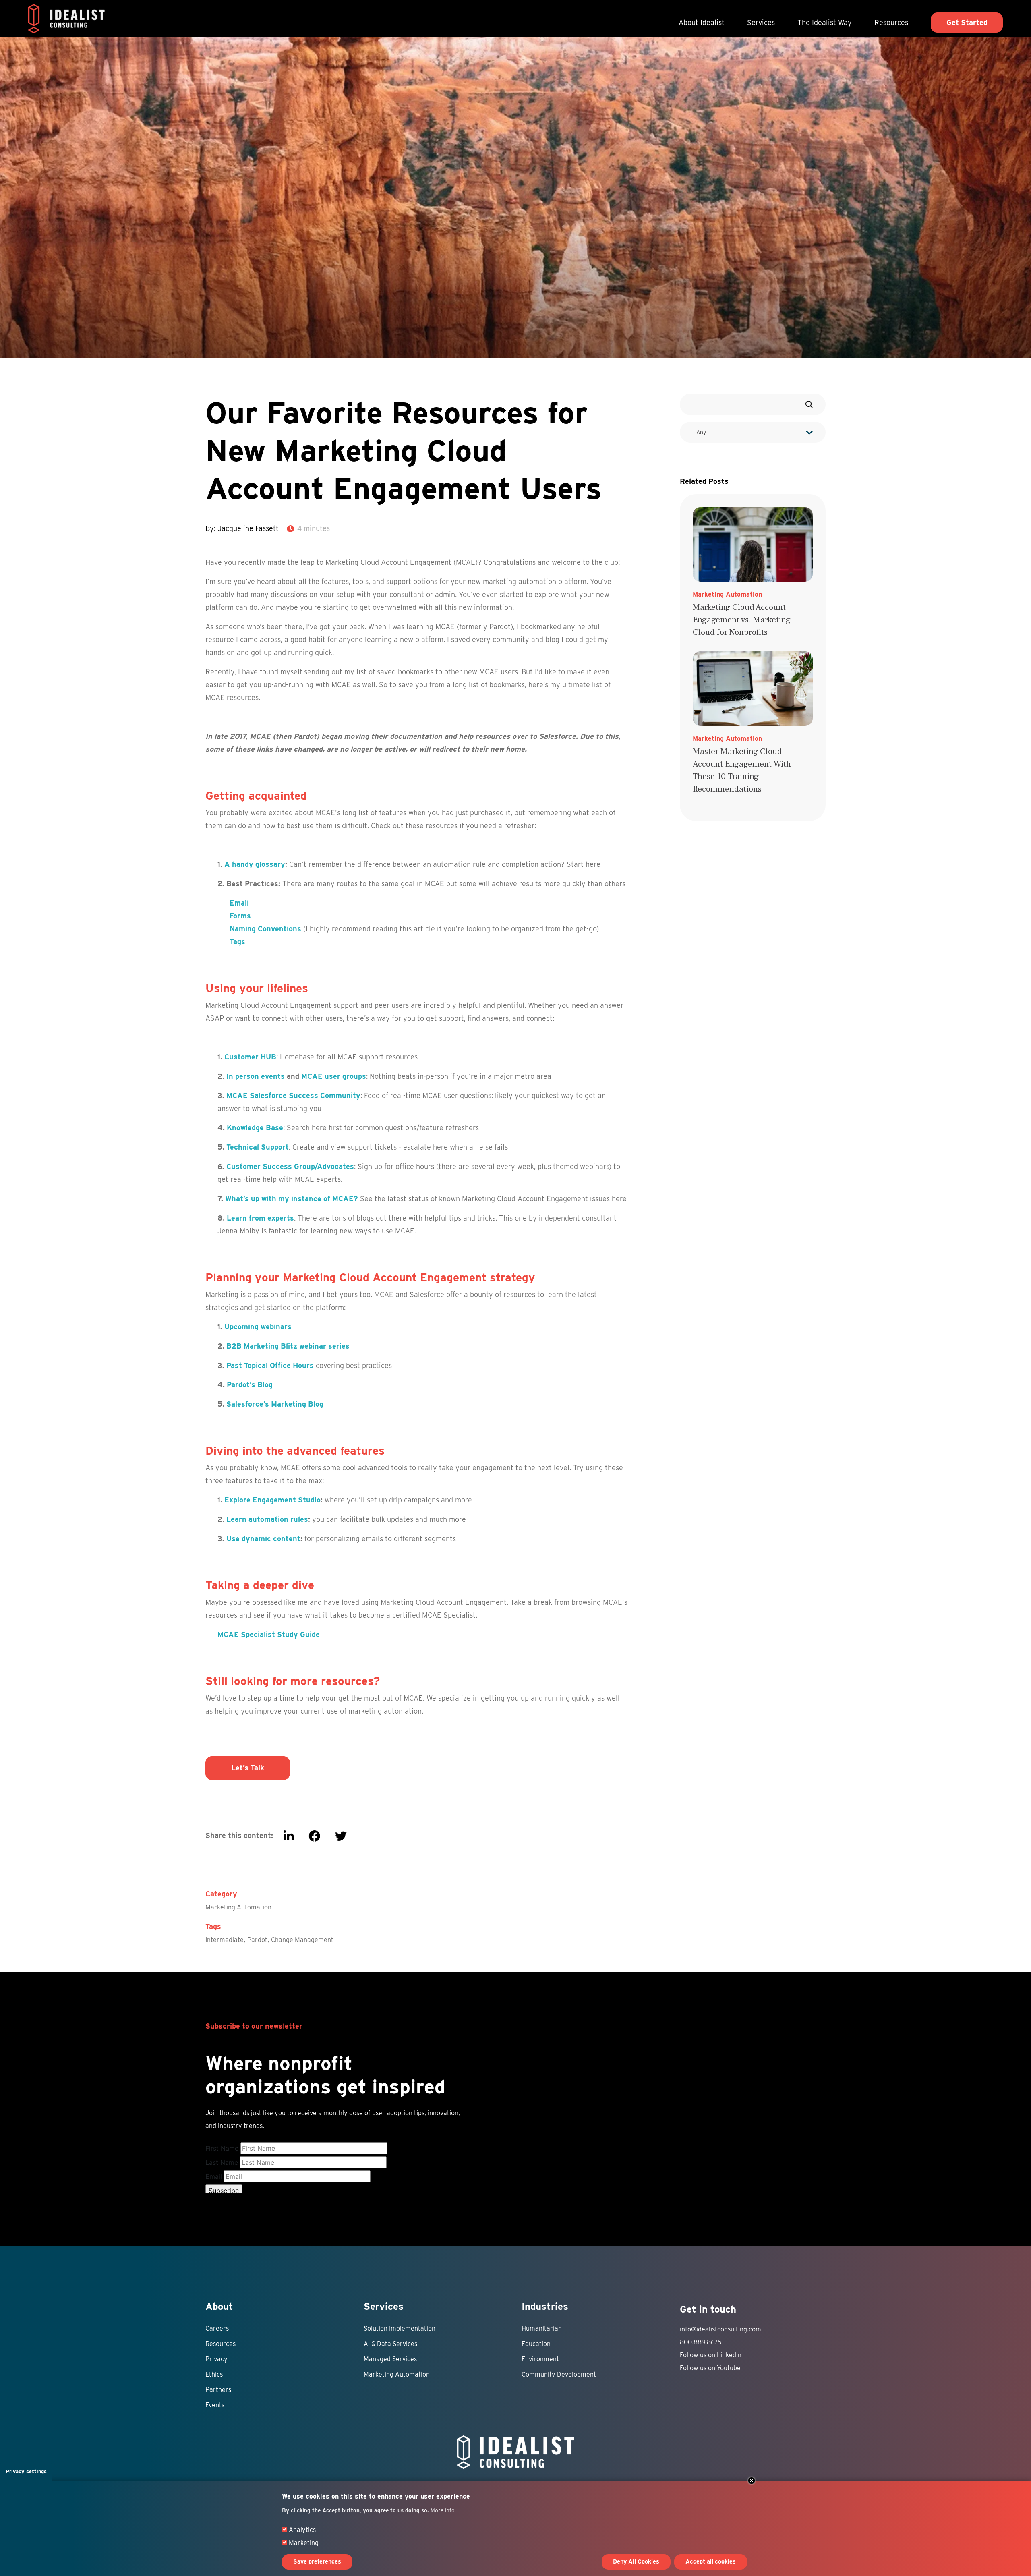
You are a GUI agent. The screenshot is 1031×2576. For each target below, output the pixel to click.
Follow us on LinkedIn (711, 2355)
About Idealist (702, 22)
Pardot (257, 1940)
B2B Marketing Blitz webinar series (288, 1346)
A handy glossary (255, 864)
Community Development (559, 2374)
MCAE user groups (334, 1076)
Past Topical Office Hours (270, 1365)
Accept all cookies (711, 2562)
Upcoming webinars (258, 1327)
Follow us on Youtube (710, 2368)
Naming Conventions (265, 929)
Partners (218, 2390)
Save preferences (317, 2562)
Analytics (302, 2530)
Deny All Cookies (636, 2562)
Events (215, 2405)
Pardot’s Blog (250, 1385)
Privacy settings (26, 2471)
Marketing (304, 2543)
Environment (540, 2359)
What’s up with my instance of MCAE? (292, 1199)
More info (443, 2510)
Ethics (214, 2374)
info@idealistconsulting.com (720, 2329)
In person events (256, 1076)
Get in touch (708, 2309)
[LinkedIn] (289, 1836)
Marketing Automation (238, 1907)
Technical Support (258, 1147)
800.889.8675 (701, 2342)
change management (302, 1940)
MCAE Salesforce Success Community (293, 1095)
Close (752, 2481)
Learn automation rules (267, 1519)
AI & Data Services (390, 2344)
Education (536, 2344)
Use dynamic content (263, 1539)
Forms (240, 916)
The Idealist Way (825, 22)
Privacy (216, 2359)
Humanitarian (542, 2328)
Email (239, 903)
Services (761, 22)
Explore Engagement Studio (272, 1500)
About (219, 2306)
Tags (237, 942)
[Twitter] (341, 1836)
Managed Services (390, 2359)
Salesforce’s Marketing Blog (275, 1404)
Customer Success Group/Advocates (290, 1166)
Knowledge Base (255, 1128)
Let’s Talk (248, 1768)
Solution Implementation (400, 2328)
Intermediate (225, 1940)
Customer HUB (250, 1057)
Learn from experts (260, 1218)
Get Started (967, 22)
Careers (217, 2328)
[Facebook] (314, 1836)
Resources (891, 22)
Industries (545, 2306)
